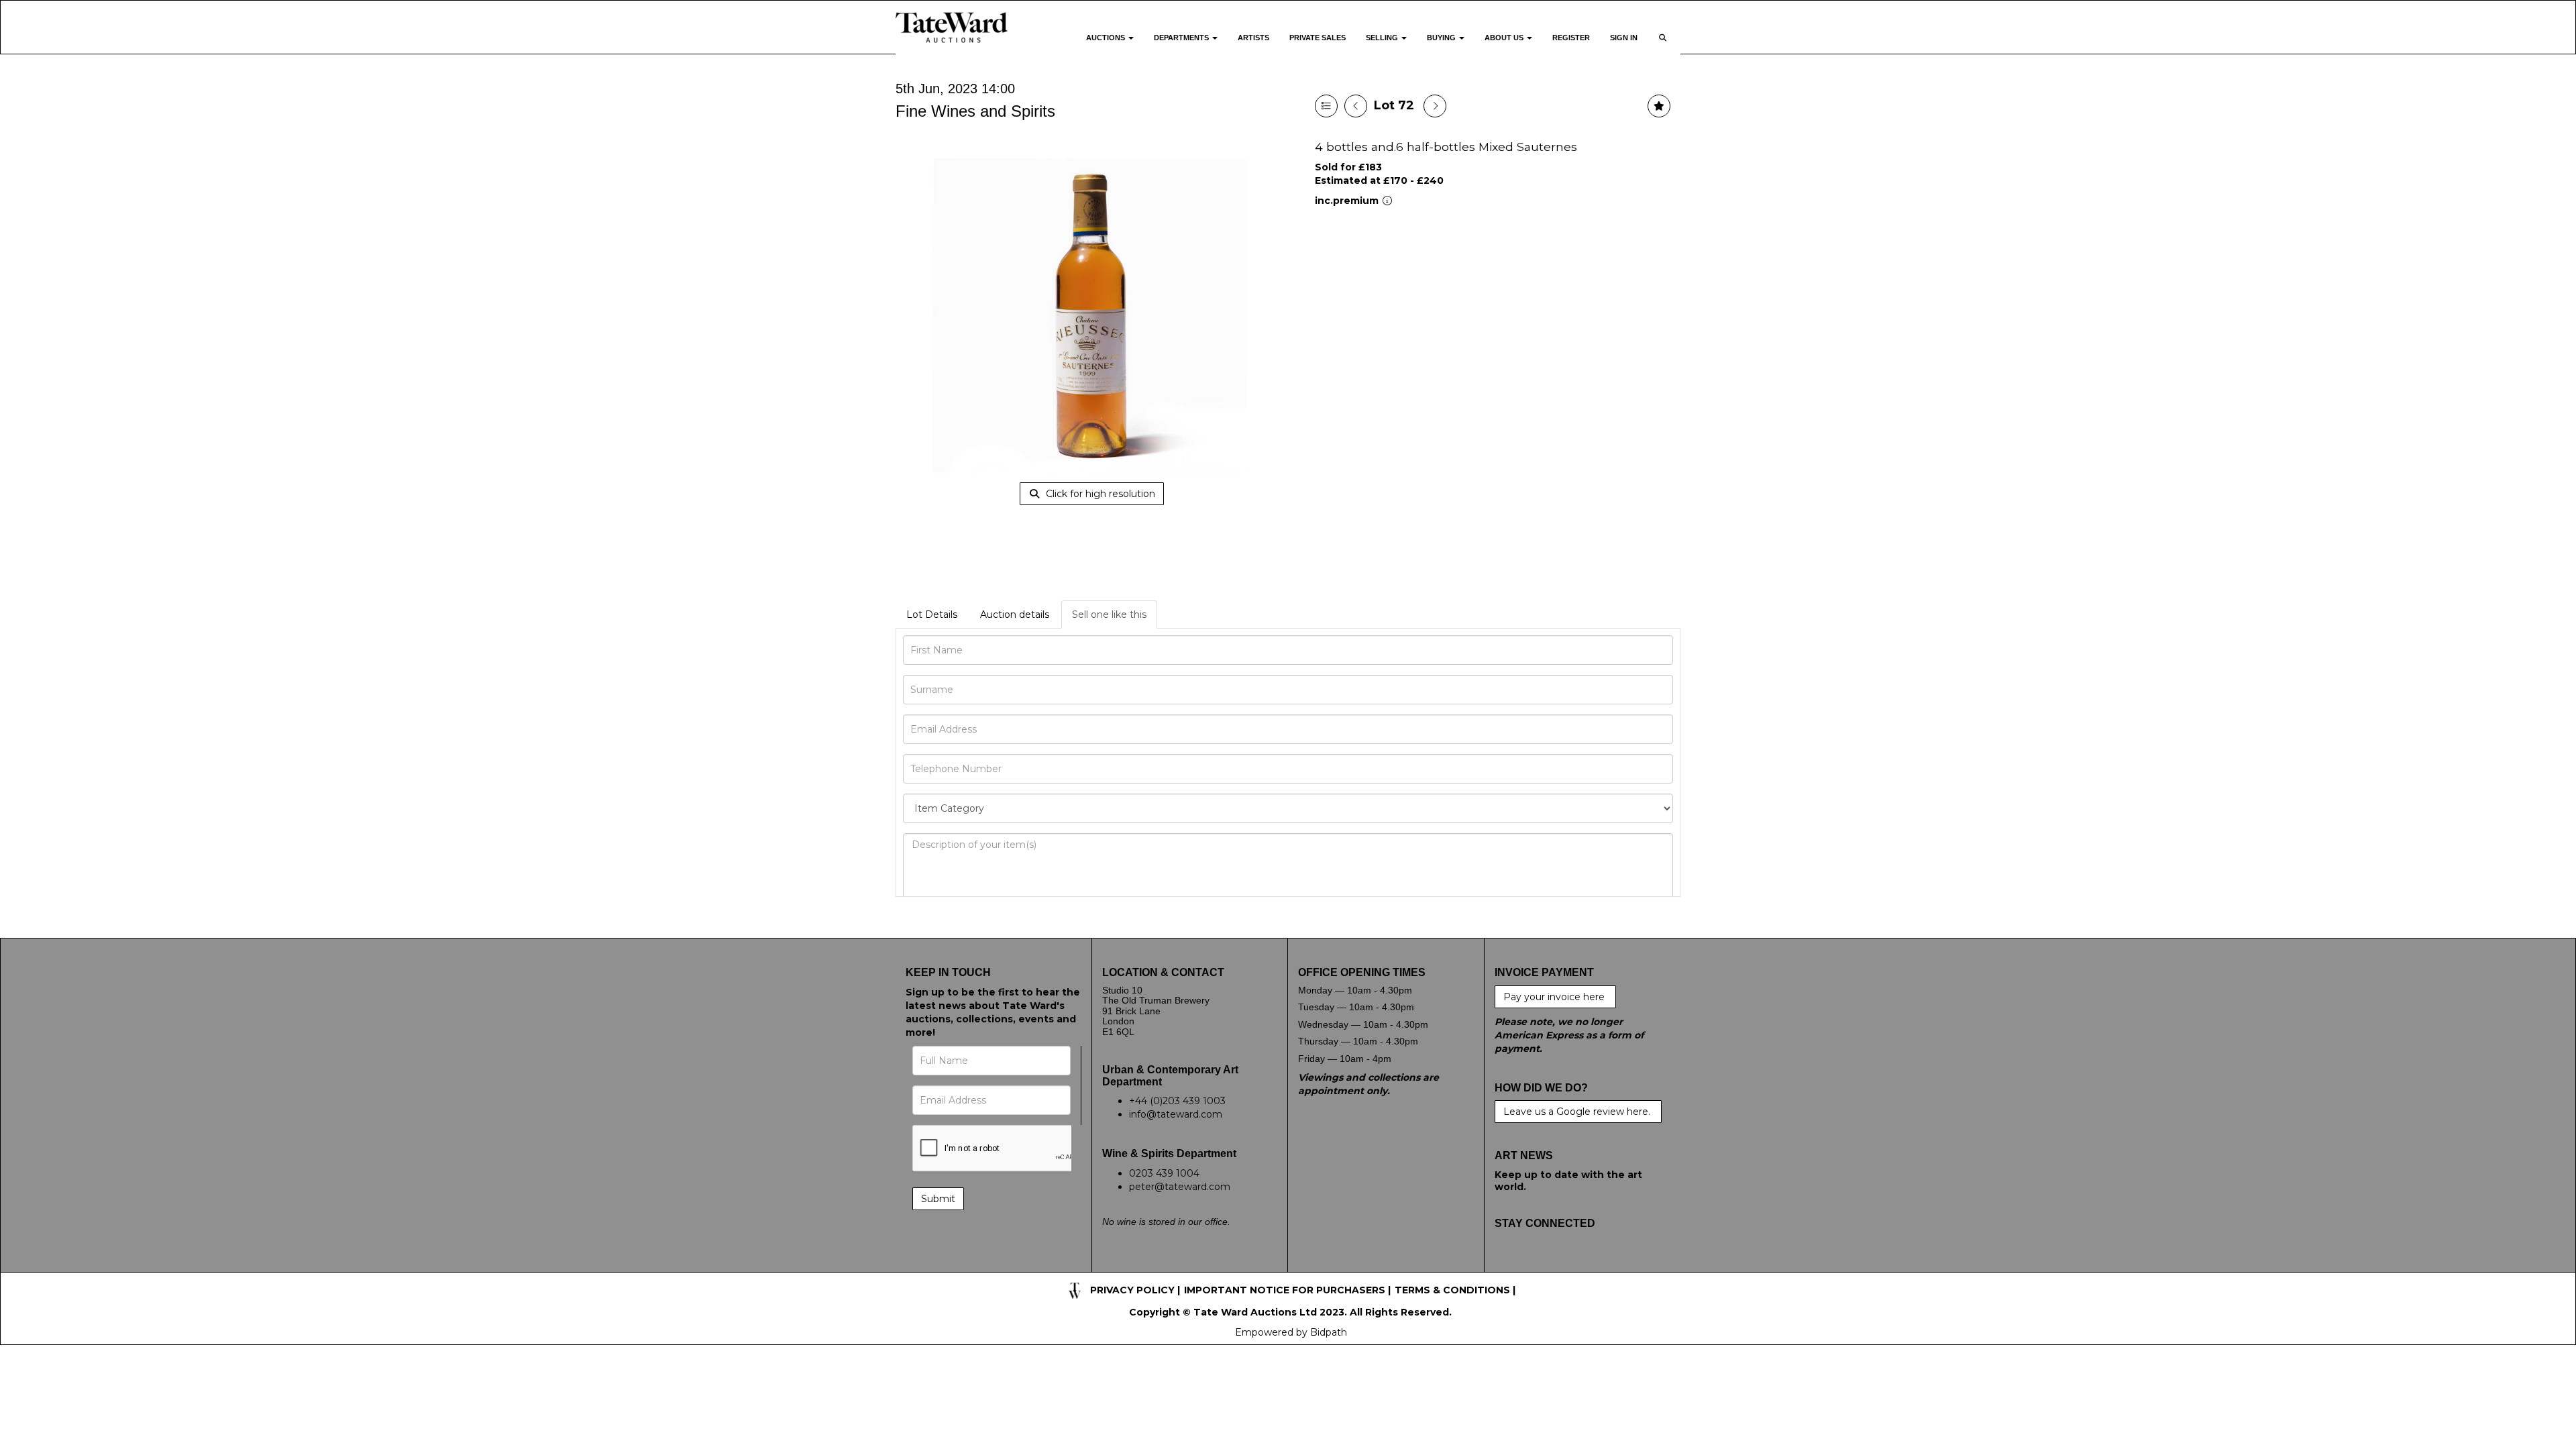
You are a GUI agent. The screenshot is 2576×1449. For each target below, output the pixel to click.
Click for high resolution (1099, 494)
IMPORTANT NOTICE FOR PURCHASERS (1285, 1290)
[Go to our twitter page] (1535, 1265)
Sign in (1624, 38)
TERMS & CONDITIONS (1452, 1290)
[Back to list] (1326, 106)
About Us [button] (1505, 38)
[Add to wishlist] (1659, 106)
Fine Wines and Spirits (975, 111)
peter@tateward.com (1180, 1187)
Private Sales (1318, 38)
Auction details (1015, 614)
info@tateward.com (1176, 1114)
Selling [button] (1383, 38)
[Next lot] (1435, 106)
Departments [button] (1182, 38)
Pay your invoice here (1555, 997)
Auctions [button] (1107, 38)
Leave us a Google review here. (1578, 1112)
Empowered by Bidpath (1291, 1332)
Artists (1253, 38)
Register (1571, 38)
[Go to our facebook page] (1507, 1265)
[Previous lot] (1356, 106)
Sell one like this (1109, 614)
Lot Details (932, 614)
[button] (1664, 46)
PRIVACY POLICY (1132, 1290)
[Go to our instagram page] (1591, 1265)
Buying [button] (1442, 38)
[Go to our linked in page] (1563, 1265)
